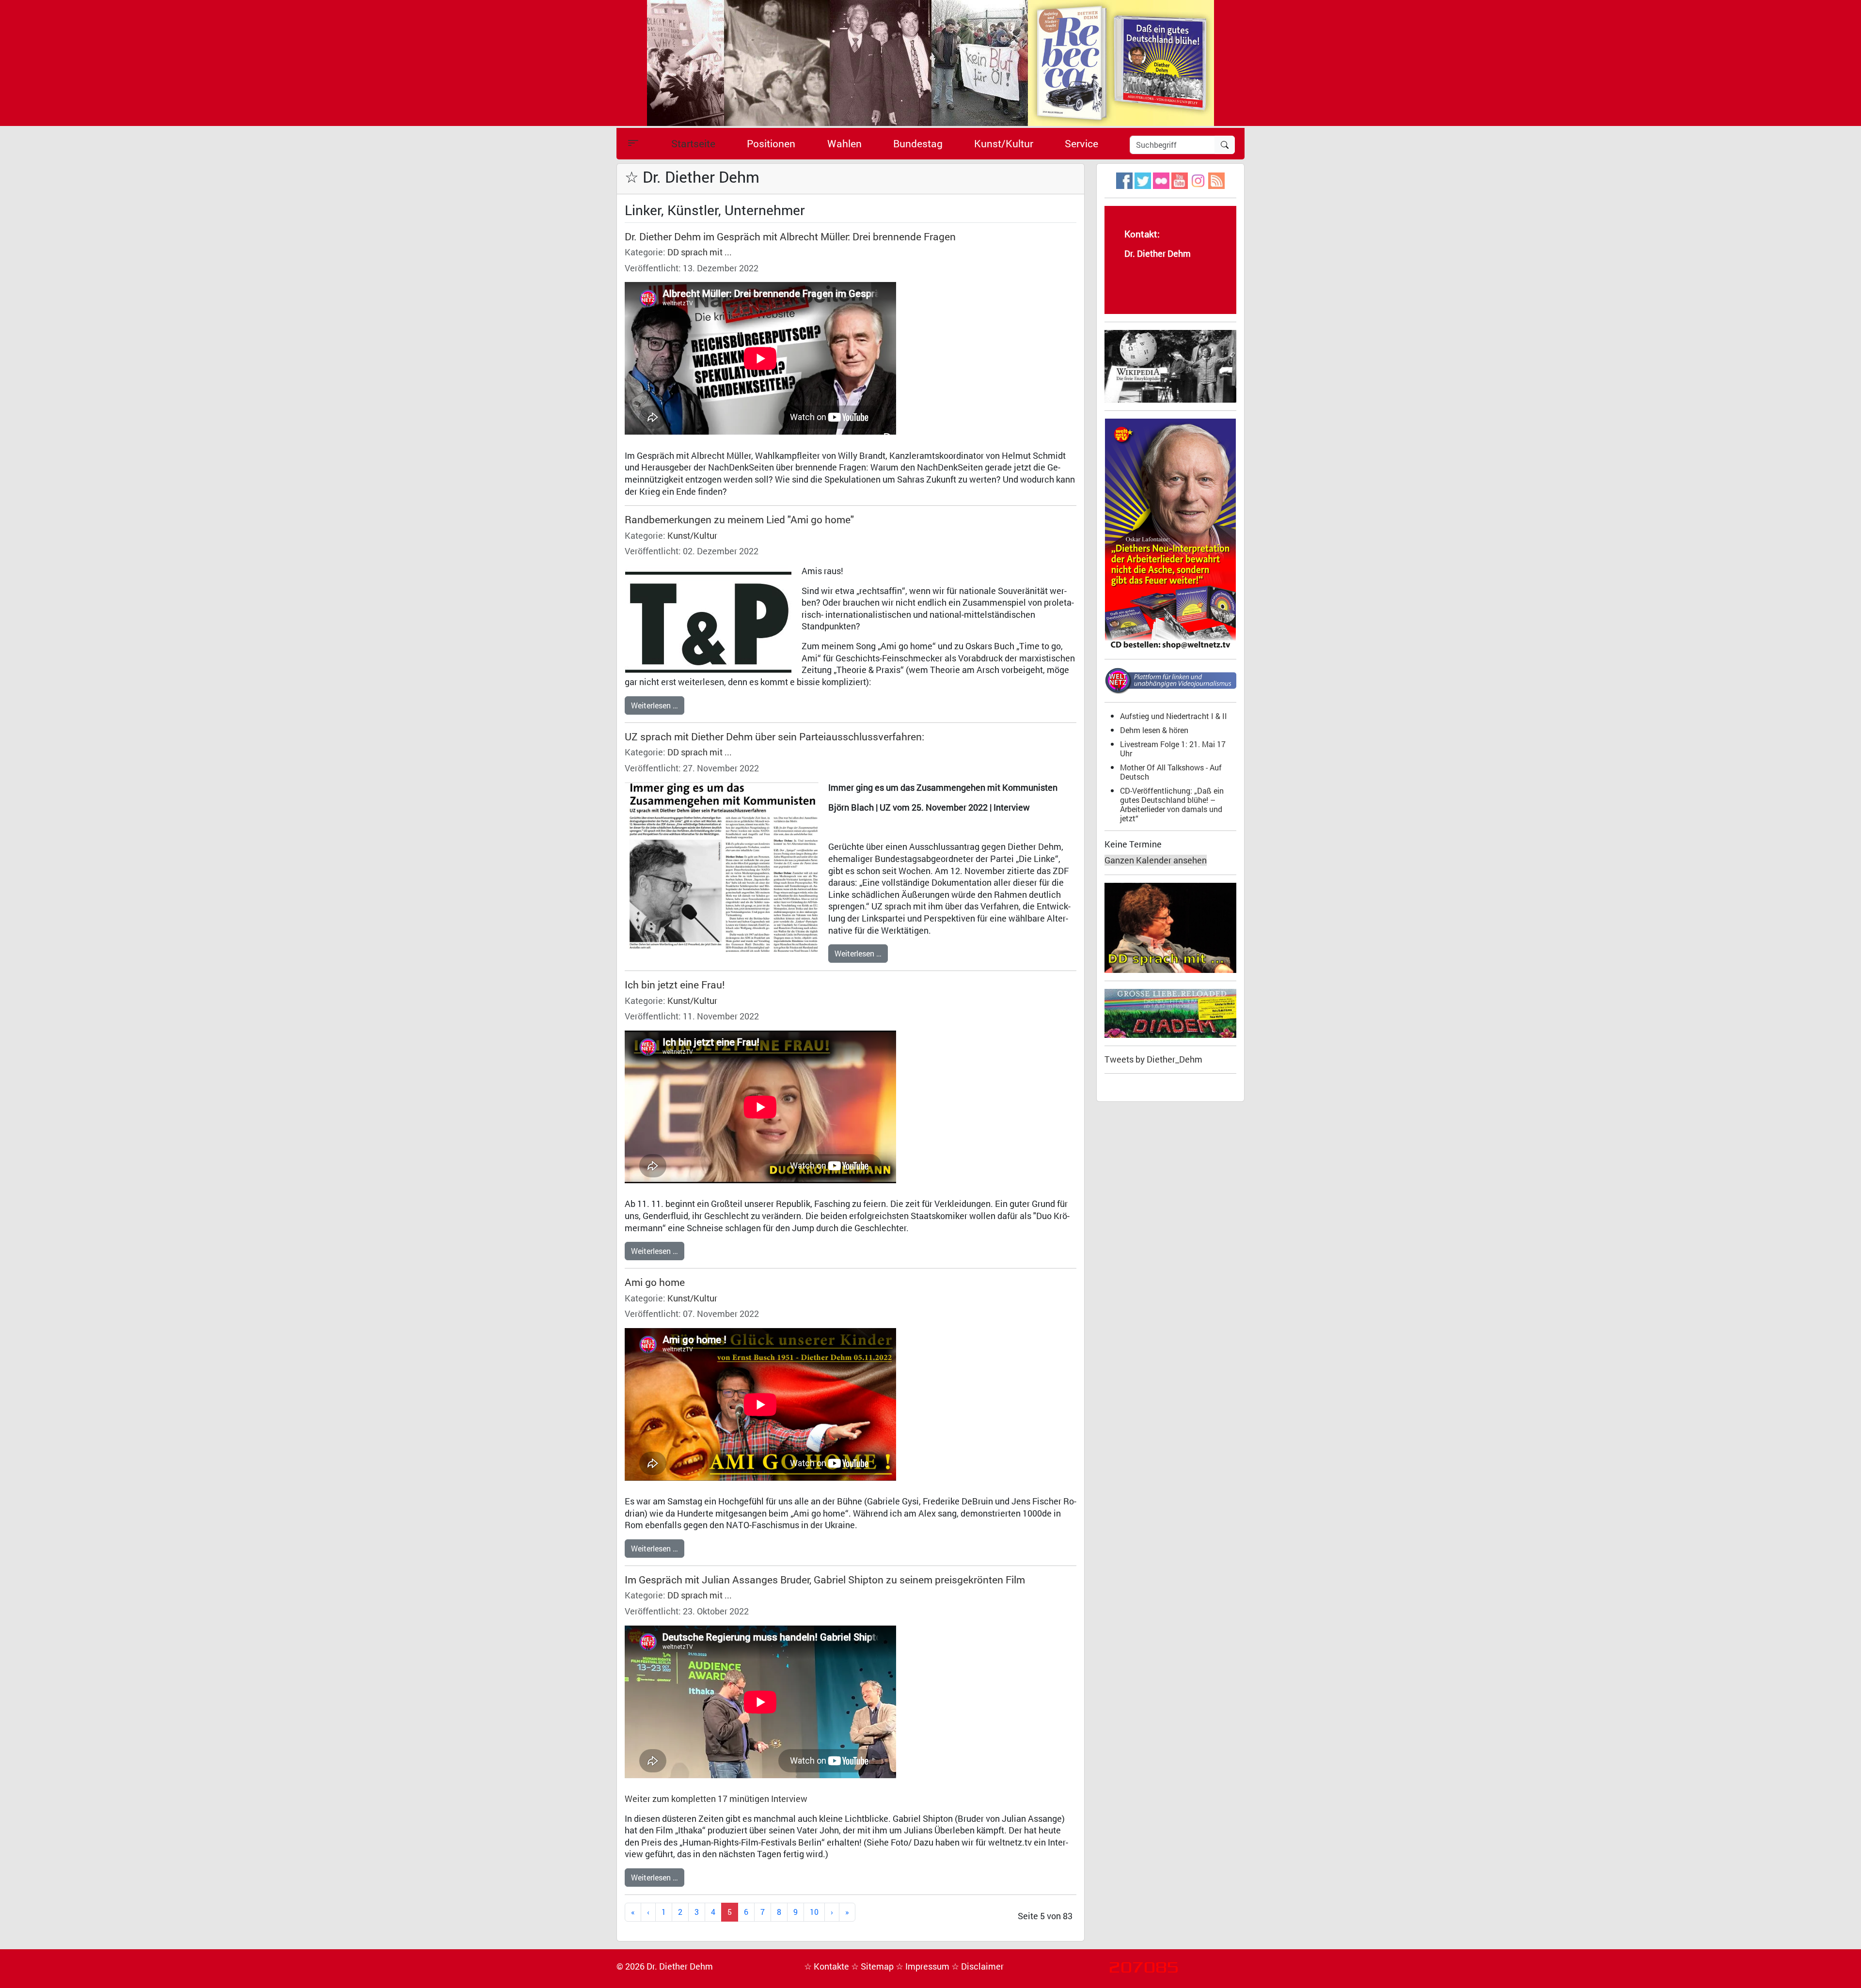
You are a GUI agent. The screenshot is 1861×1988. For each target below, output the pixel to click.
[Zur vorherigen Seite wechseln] (648, 1912)
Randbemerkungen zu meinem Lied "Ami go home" (739, 519)
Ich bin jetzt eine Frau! (675, 985)
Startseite (693, 143)
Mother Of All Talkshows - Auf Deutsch (1171, 772)
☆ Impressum (923, 1966)
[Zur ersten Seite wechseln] (633, 1912)
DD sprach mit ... (700, 252)
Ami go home (655, 1282)
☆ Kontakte (828, 1966)
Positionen (771, 143)
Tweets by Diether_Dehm (1153, 1059)
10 (814, 1912)
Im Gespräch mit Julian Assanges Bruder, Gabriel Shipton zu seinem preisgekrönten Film (825, 1580)
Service (1081, 143)
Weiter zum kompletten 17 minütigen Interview (716, 1799)
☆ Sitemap (873, 1966)
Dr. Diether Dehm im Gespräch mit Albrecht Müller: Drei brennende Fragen (790, 236)
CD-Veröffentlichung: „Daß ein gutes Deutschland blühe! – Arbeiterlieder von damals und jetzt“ (1172, 804)
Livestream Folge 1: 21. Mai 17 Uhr (1173, 749)
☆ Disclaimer (978, 1966)
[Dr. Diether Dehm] (930, 62)
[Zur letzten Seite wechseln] (847, 1912)
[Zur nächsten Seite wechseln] (832, 1912)
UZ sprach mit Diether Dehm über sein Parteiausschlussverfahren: (774, 736)
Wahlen (844, 143)
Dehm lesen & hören (1154, 730)
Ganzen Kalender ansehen (1156, 860)
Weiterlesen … (655, 705)
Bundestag (918, 143)
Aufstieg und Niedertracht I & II (1174, 716)
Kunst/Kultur (1004, 143)
